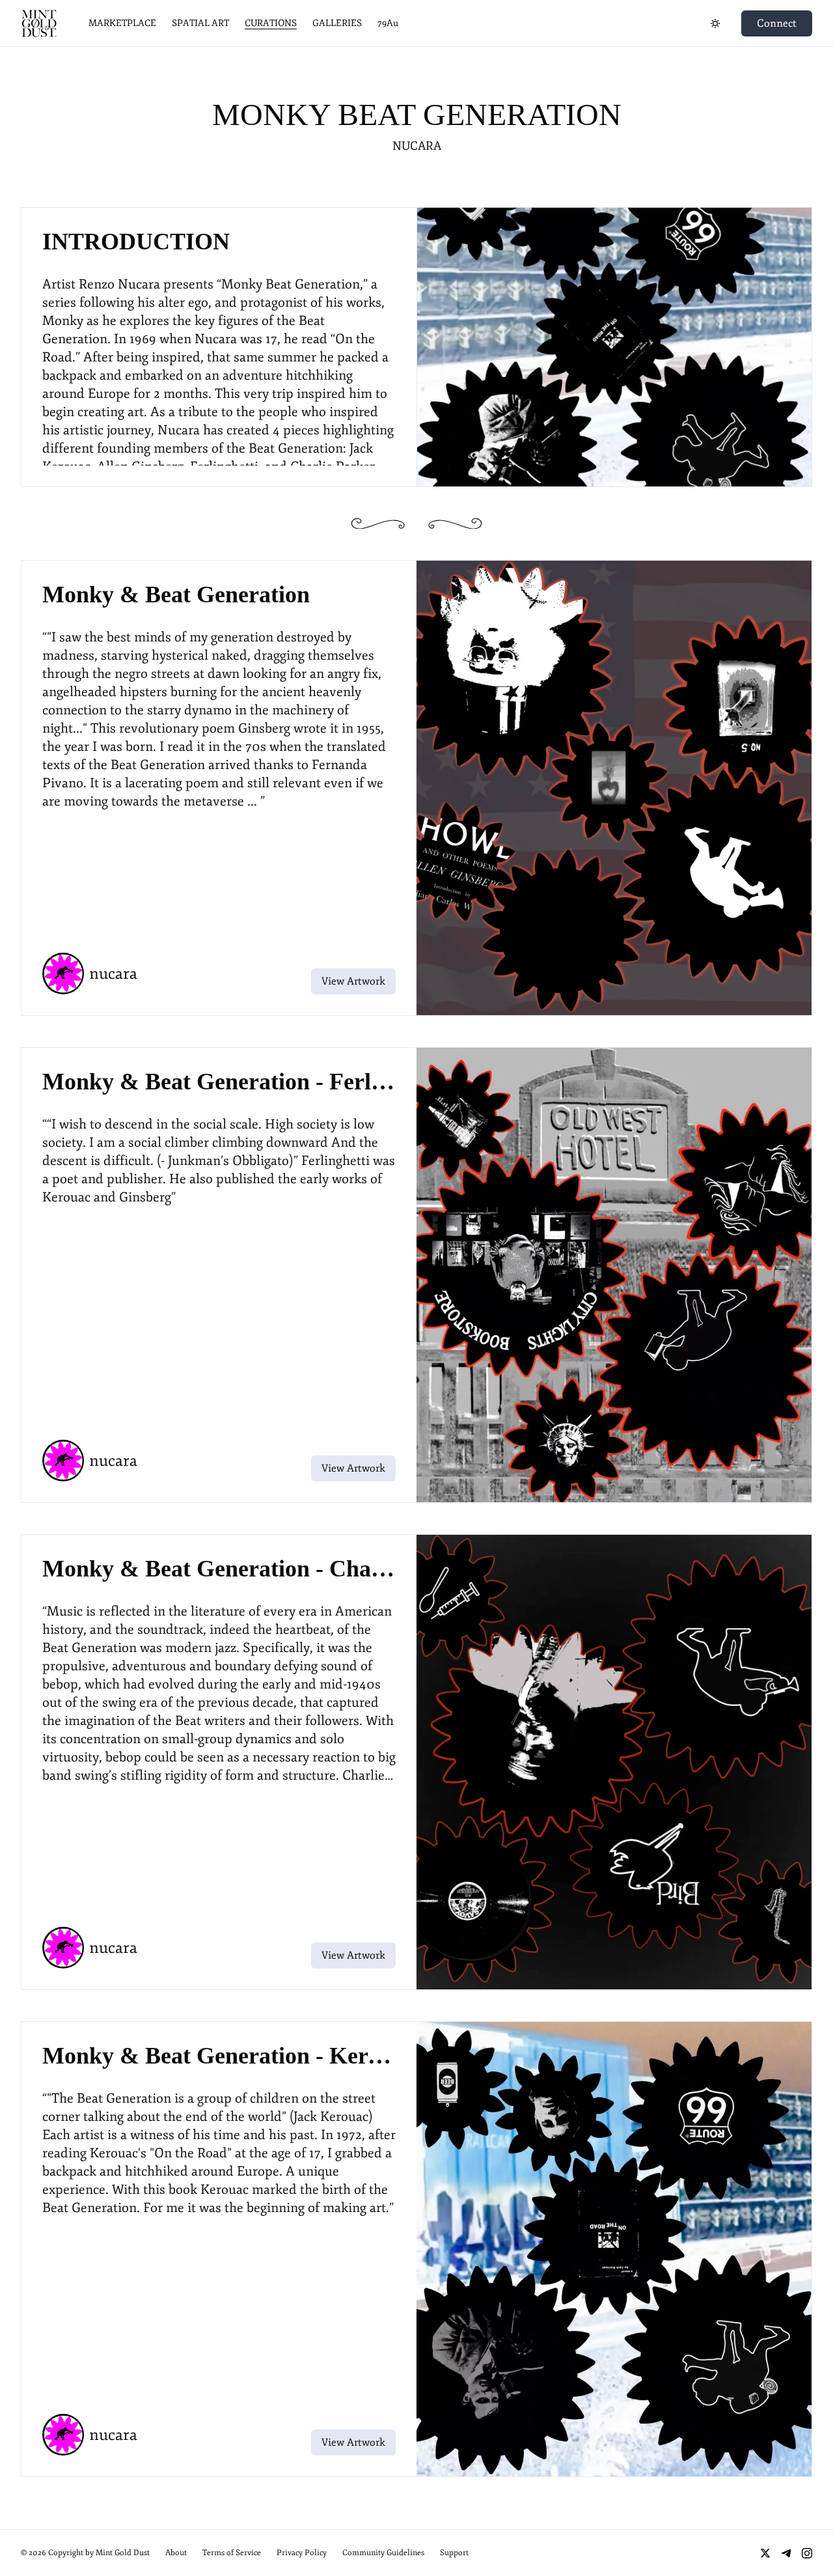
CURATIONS (271, 23)
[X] (765, 2553)
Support (454, 2553)
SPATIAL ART (200, 23)
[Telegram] (786, 2553)
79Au (388, 23)
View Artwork (353, 981)
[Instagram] (807, 2553)
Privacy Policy (302, 2553)
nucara (417, 146)
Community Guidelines (383, 2553)
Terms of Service (232, 2553)
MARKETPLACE (122, 23)
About (176, 2553)
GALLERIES (337, 23)
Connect (777, 23)
